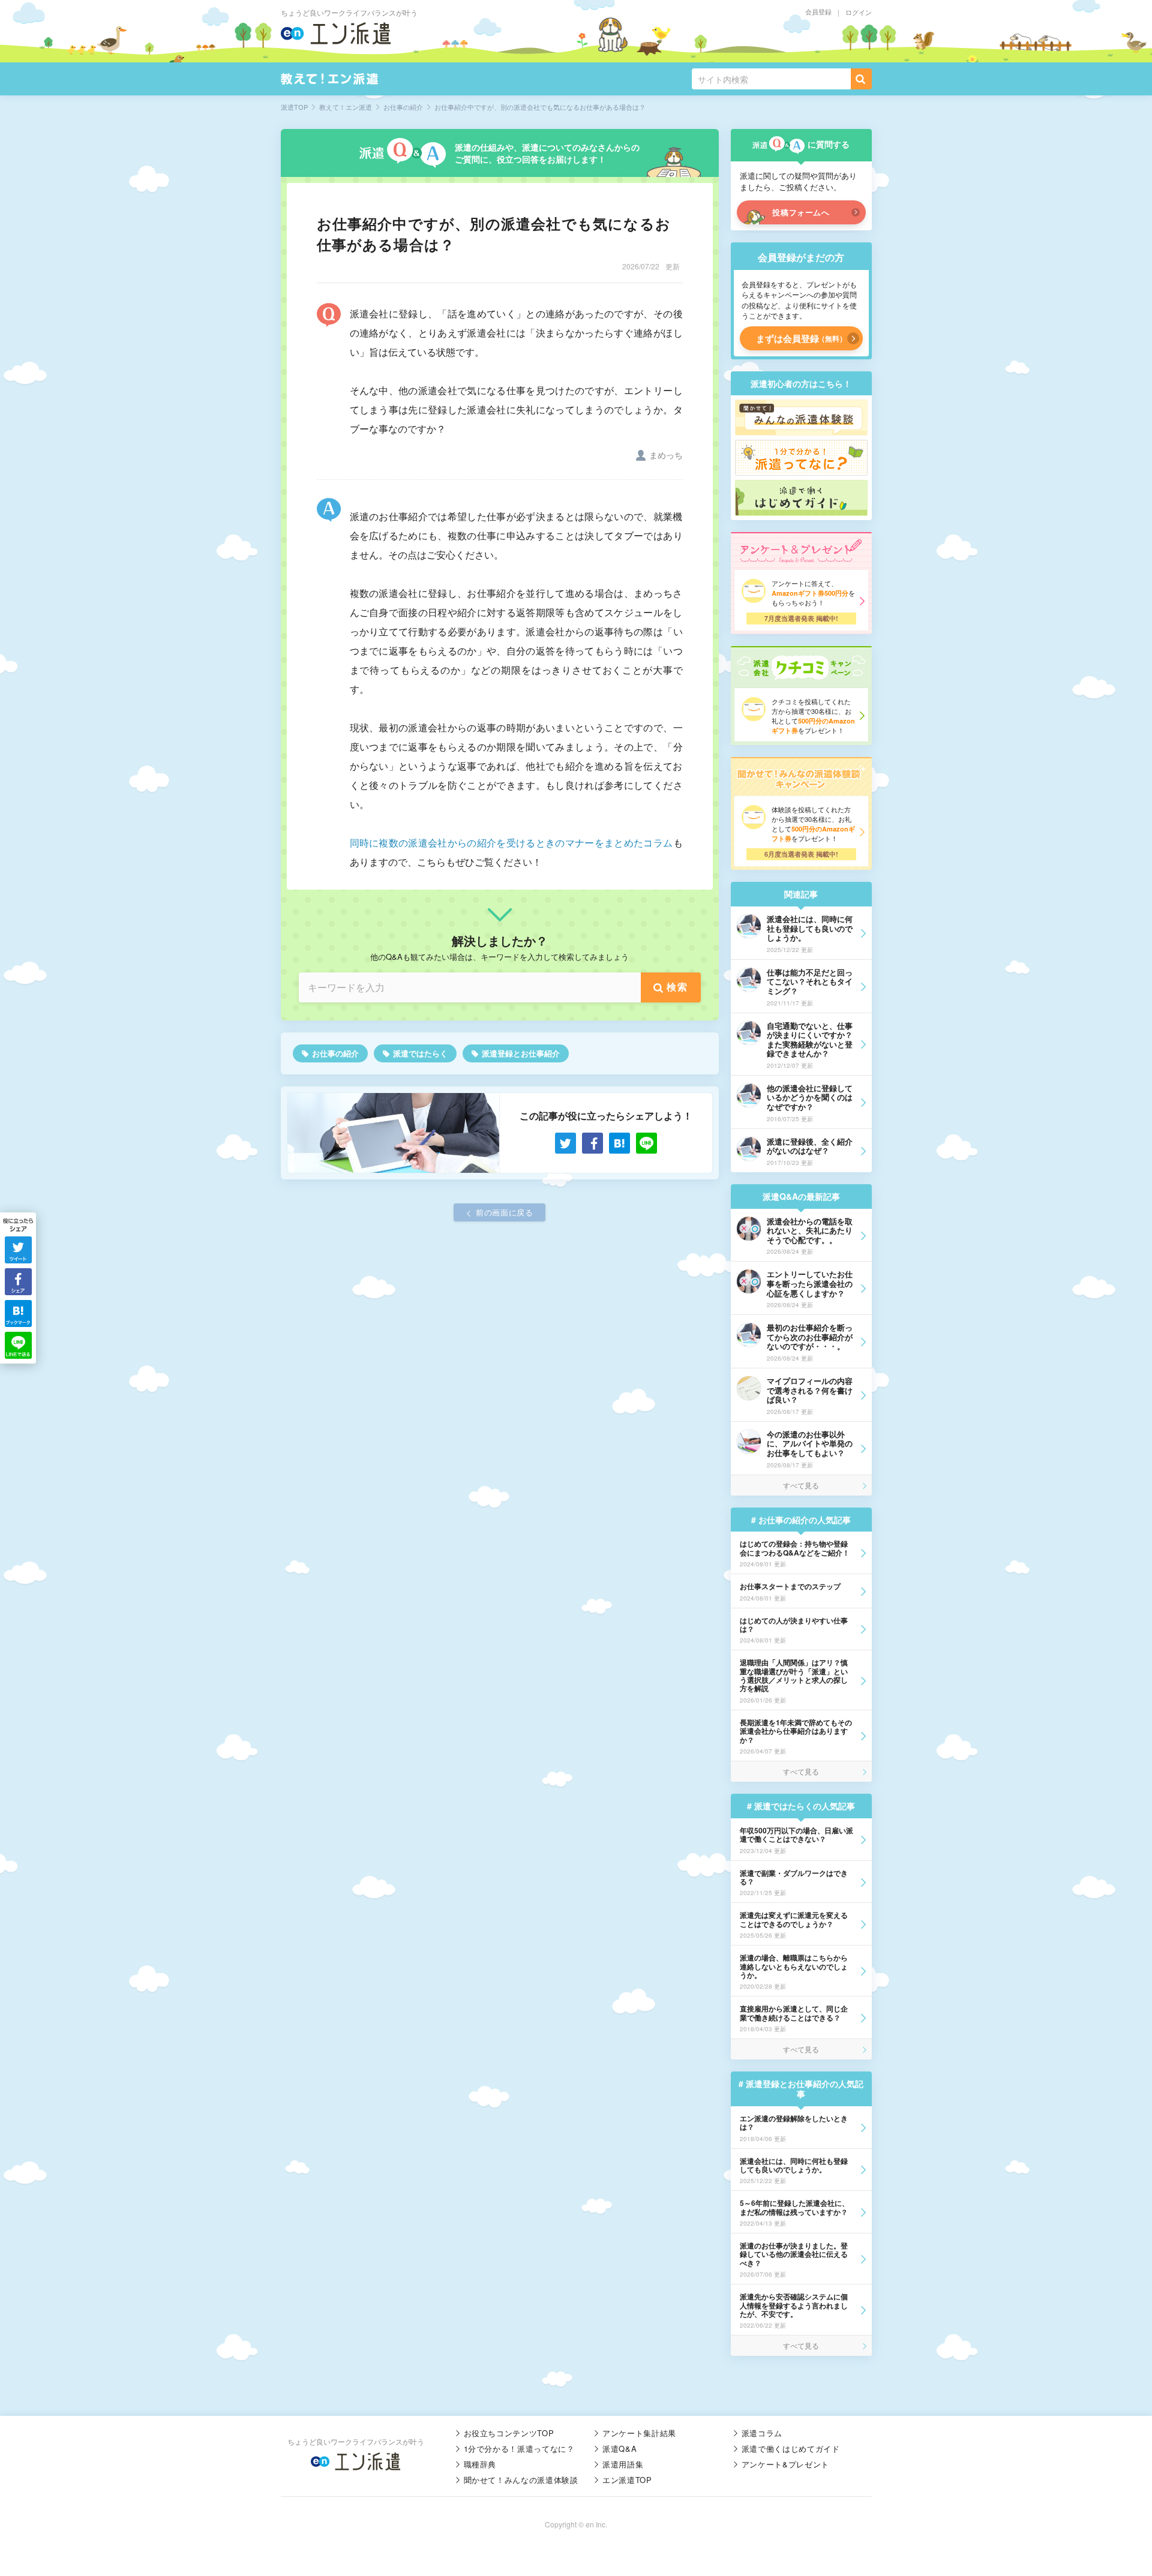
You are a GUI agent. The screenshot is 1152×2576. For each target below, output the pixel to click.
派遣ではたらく (420, 1053)
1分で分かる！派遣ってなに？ (519, 2449)
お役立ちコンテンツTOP (509, 2433)
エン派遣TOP (627, 2480)
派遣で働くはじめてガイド (791, 2449)
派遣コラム (762, 2433)
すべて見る (801, 1485)
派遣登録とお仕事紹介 (521, 1053)
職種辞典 (480, 2464)
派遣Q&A (619, 2449)
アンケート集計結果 (639, 2433)
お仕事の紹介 (335, 1053)
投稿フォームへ (801, 212)
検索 (677, 987)
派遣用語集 (623, 2464)
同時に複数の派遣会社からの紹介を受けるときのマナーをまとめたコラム (511, 843)
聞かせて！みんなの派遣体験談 (521, 2480)
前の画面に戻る (505, 1212)
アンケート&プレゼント (785, 2464)
